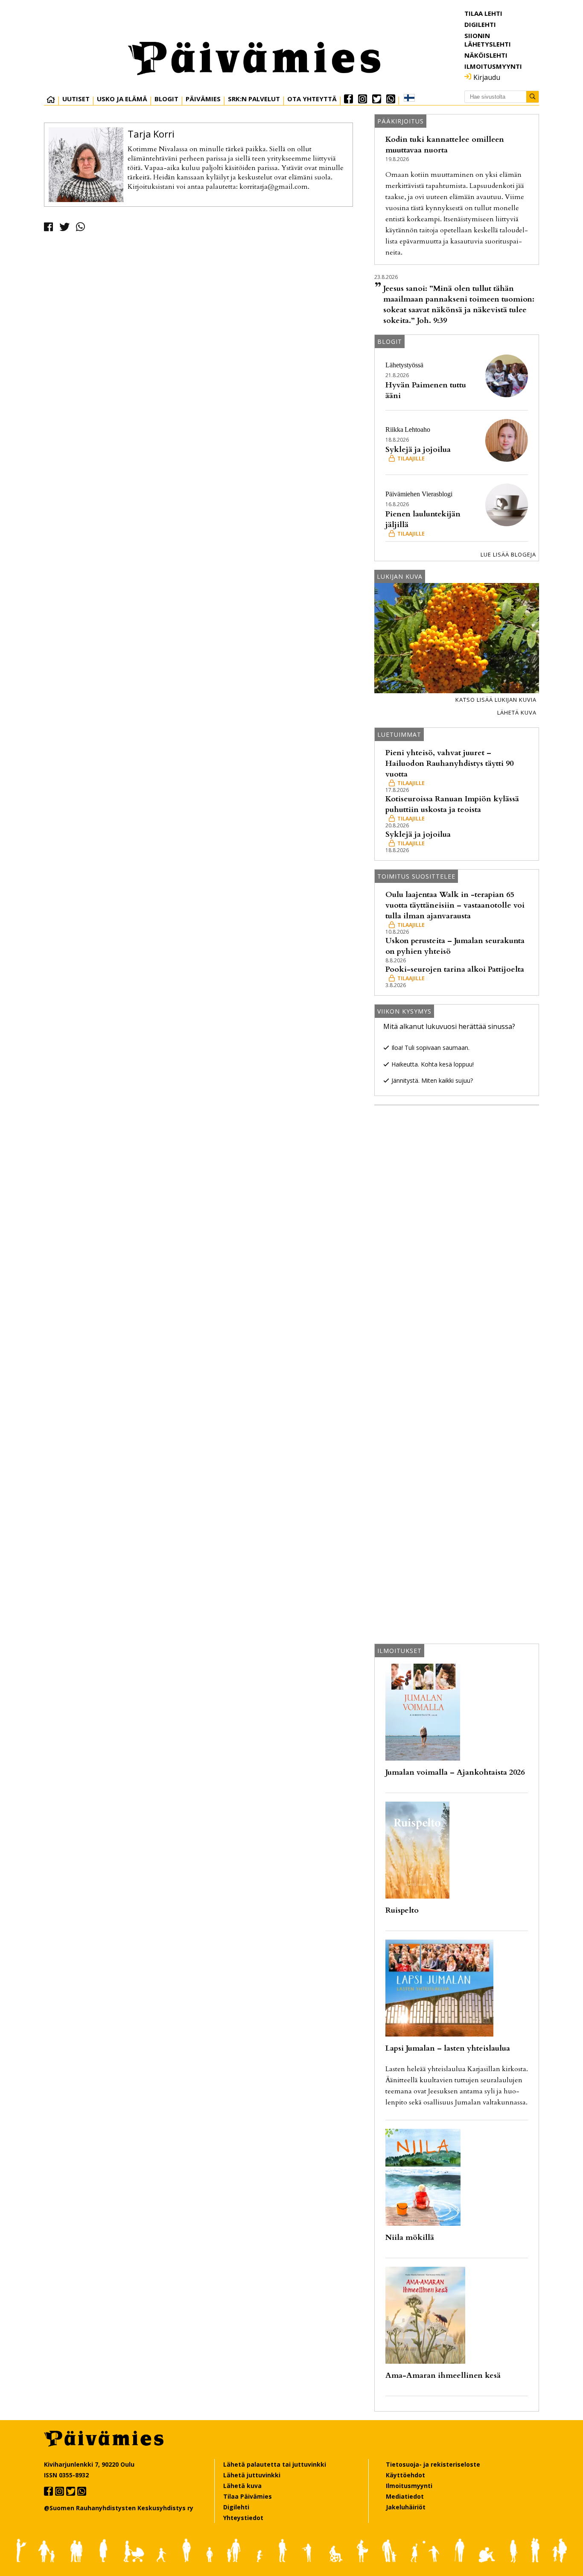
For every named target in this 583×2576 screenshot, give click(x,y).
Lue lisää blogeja (508, 554)
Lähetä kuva (517, 712)
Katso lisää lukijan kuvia (496, 700)
